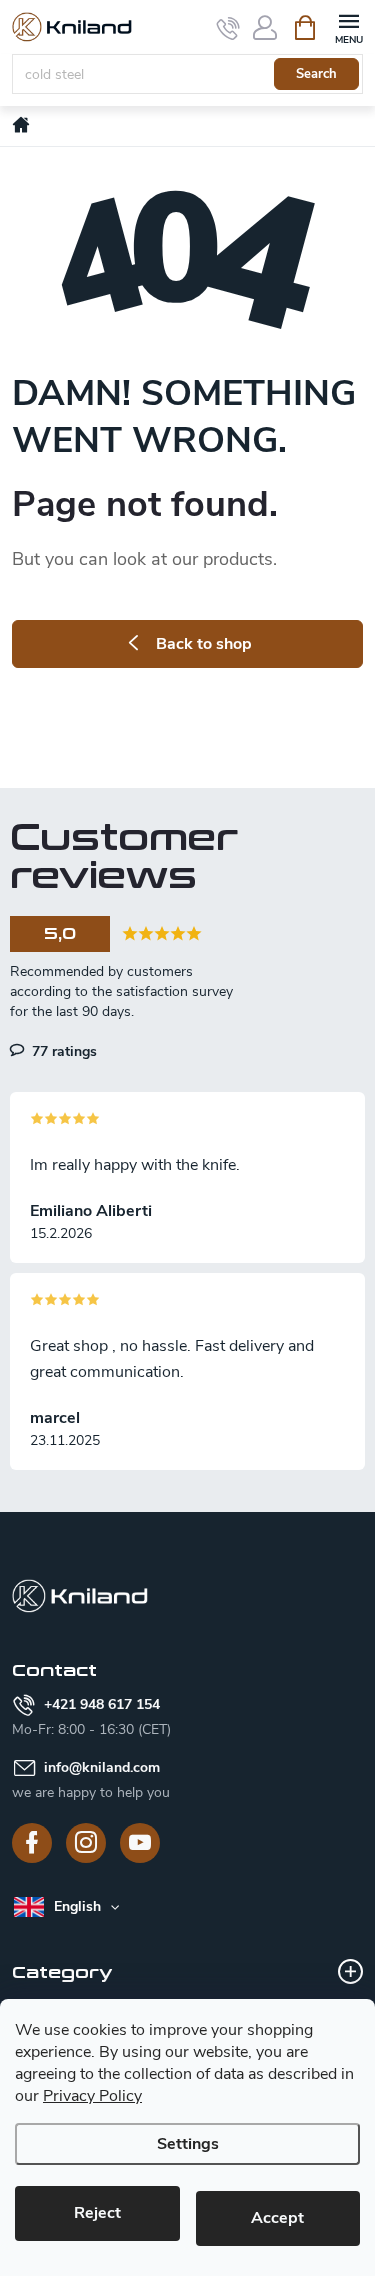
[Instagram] (86, 1843)
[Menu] (348, 26)
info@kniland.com (102, 1767)
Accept (277, 2218)
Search (316, 74)
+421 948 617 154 (102, 1704)
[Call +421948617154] (228, 28)
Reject (97, 2213)
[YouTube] (140, 1843)
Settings (188, 2144)
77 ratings (62, 1051)
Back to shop (204, 644)
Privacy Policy (92, 2096)
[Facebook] (32, 1843)
